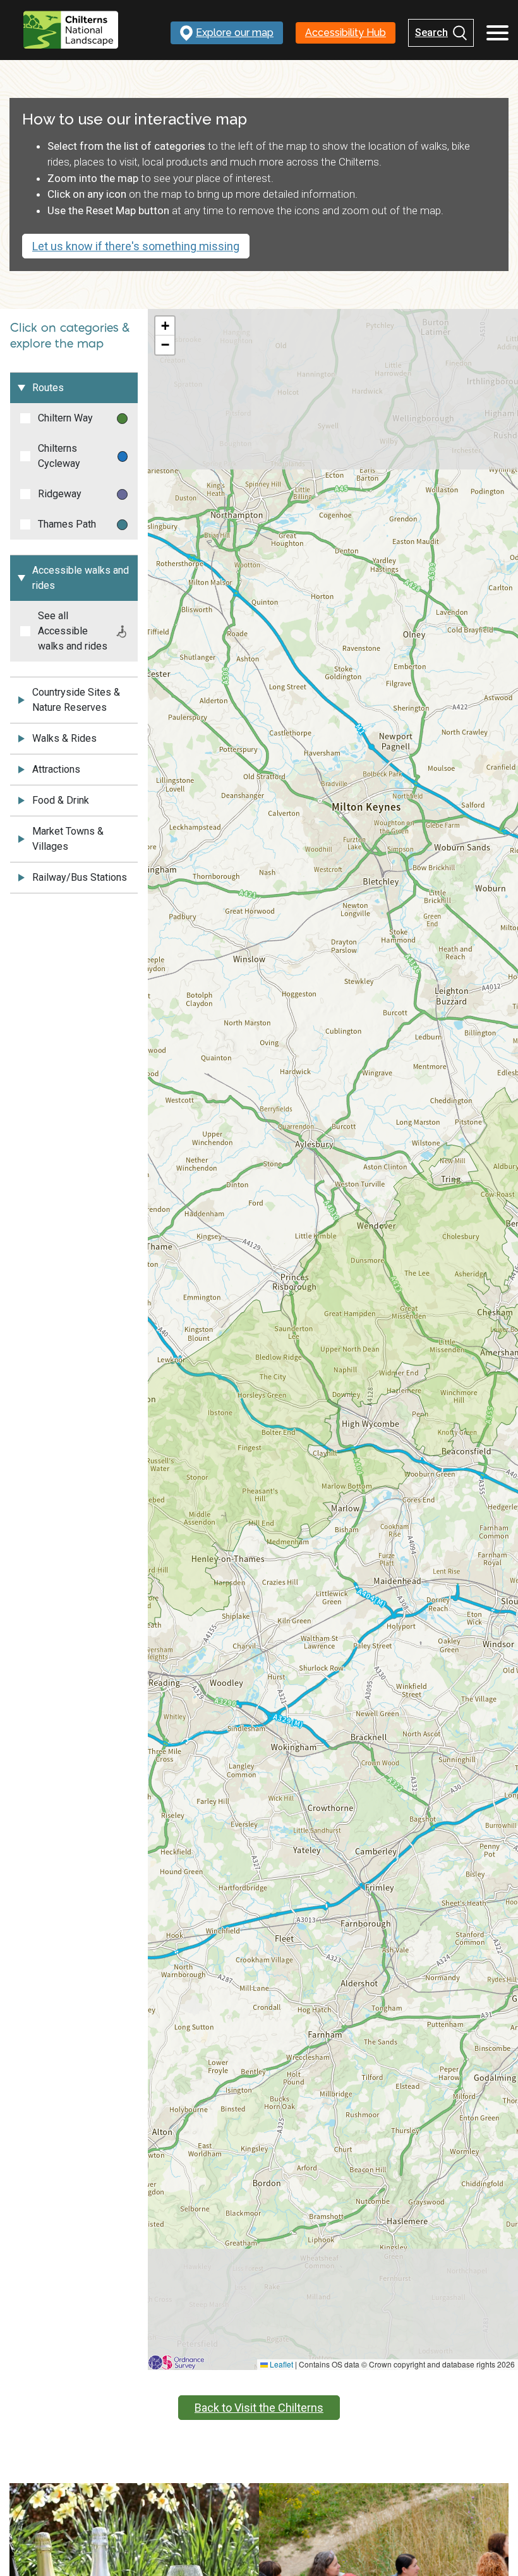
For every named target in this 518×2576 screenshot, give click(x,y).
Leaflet (280, 2364)
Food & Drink (61, 800)
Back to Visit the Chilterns (259, 2408)
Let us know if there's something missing (136, 246)
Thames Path (67, 524)
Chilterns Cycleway (59, 456)
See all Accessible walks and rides (73, 631)
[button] (165, 326)
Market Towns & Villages (68, 839)
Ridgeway (60, 494)
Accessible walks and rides (81, 578)
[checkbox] (25, 418)
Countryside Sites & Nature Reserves (76, 700)
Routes (48, 388)
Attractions (56, 769)
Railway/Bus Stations (80, 877)
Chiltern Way (65, 418)
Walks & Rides (64, 738)
